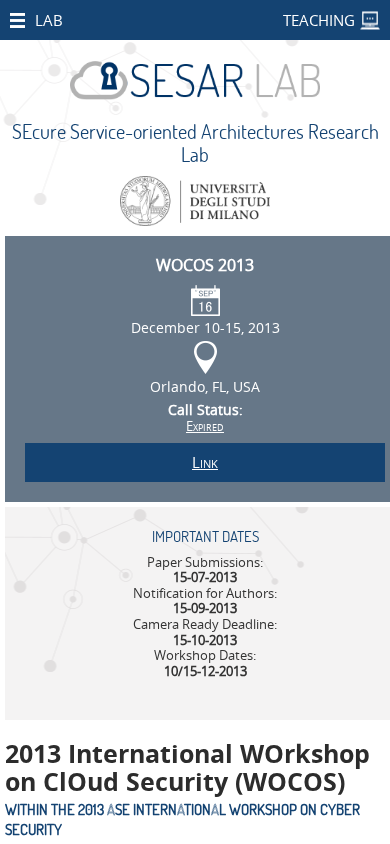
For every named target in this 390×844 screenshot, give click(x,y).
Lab (49, 20)
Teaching (319, 20)
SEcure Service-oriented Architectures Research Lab (195, 143)
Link (205, 462)
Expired (205, 426)
